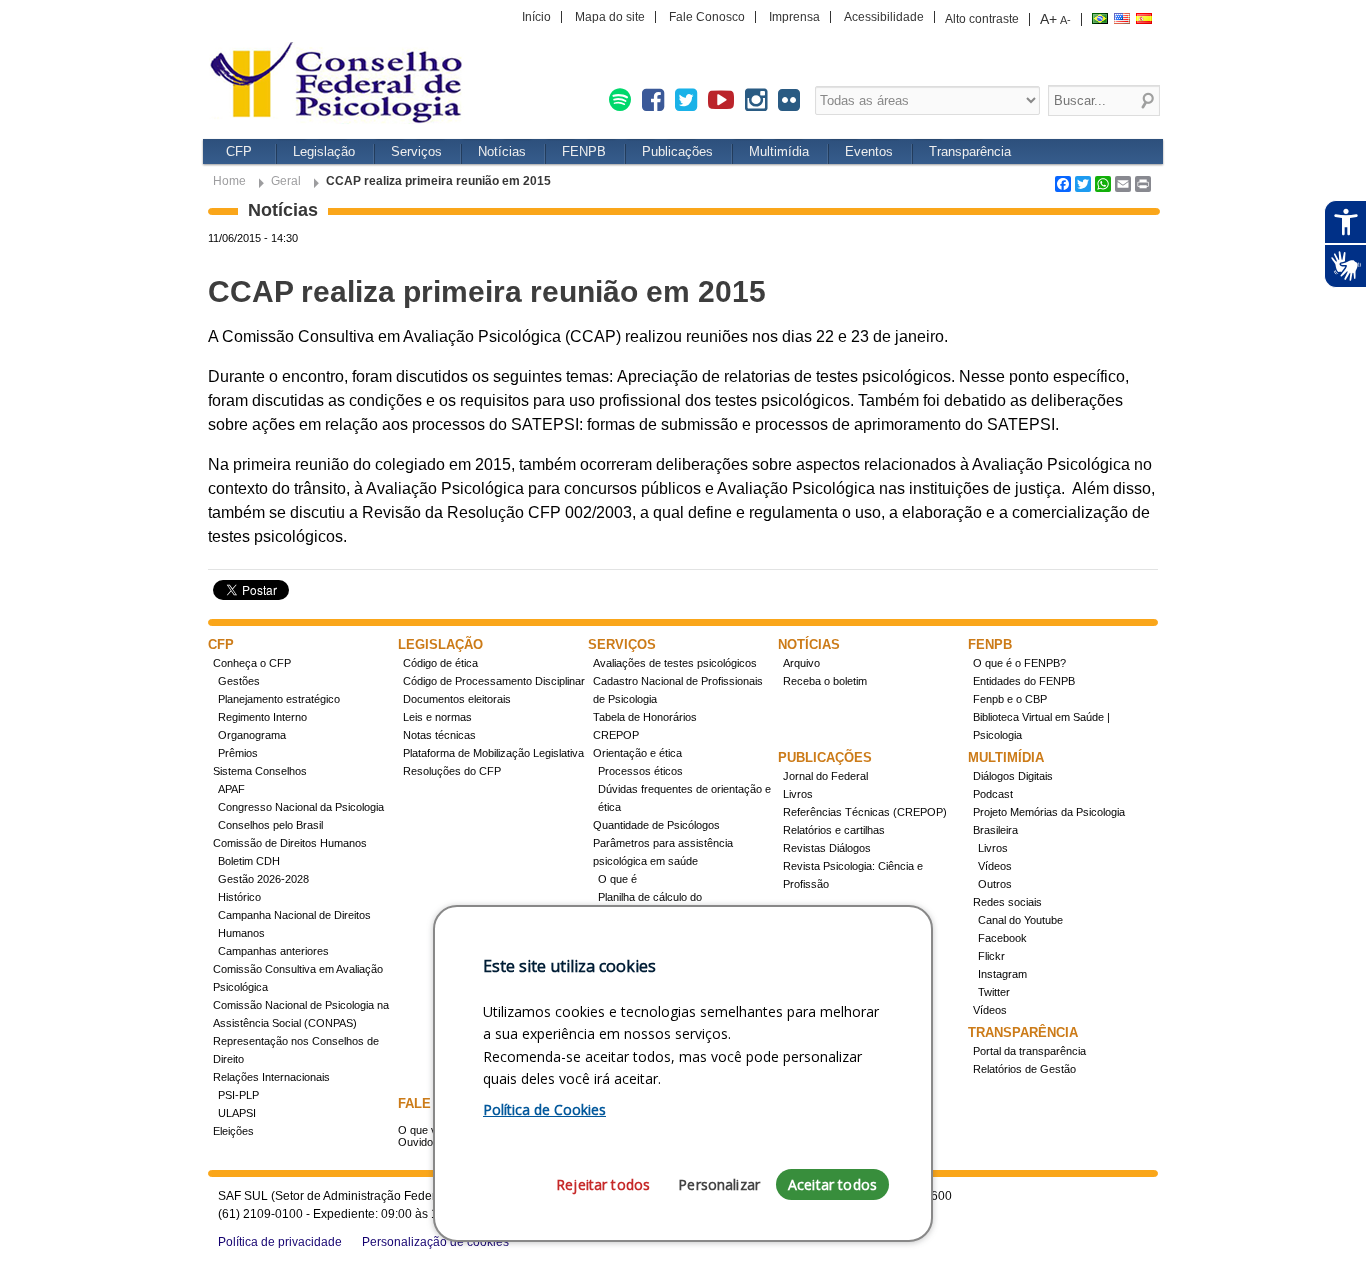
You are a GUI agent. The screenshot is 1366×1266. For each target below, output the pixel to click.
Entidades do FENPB (1024, 681)
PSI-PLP (238, 1095)
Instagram (1002, 974)
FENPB (584, 151)
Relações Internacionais (271, 1077)
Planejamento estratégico (279, 699)
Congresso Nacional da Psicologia (301, 807)
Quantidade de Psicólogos (656, 825)
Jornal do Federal (825, 776)
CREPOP (616, 735)
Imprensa (794, 17)
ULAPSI (237, 1113)
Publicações (677, 151)
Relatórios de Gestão (1024, 1069)
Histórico (239, 897)
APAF (231, 789)
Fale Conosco (707, 17)
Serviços (416, 151)
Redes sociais (1007, 902)
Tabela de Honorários (645, 717)
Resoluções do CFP (452, 771)
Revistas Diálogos (827, 848)
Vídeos (995, 866)
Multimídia (779, 151)
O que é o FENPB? (1019, 663)
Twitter (994, 992)
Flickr (991, 956)
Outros (995, 884)
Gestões (239, 681)
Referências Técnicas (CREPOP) (865, 812)
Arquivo (801, 663)
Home (229, 181)
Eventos (869, 151)
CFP (239, 151)
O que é (617, 879)
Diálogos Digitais (1013, 776)
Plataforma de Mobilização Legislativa (493, 753)
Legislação (324, 151)
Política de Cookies (544, 1109)
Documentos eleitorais (457, 699)
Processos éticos (640, 771)
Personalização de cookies (435, 1242)
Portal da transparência (1029, 1051)
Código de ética (440, 663)
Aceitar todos (832, 1184)
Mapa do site (610, 17)
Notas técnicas (439, 735)
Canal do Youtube (1020, 920)
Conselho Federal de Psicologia (343, 84)
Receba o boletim (825, 681)
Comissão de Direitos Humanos (290, 843)
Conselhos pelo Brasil (270, 825)
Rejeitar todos (603, 1184)
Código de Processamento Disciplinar (494, 681)
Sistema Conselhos (260, 771)
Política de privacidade (280, 1242)
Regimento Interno (262, 717)
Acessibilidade (884, 17)
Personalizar (719, 1184)
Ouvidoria (421, 1142)
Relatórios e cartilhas (834, 830)
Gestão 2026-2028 (263, 879)
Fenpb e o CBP (1010, 699)
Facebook (1002, 938)
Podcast (993, 794)
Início (536, 17)
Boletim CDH (249, 861)
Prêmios (238, 753)
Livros (798, 794)
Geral (286, 181)
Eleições (233, 1131)
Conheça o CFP (252, 663)
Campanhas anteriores (273, 951)
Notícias (502, 151)
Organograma (252, 735)
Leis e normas (437, 717)
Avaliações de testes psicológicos (675, 663)
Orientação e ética (637, 753)
